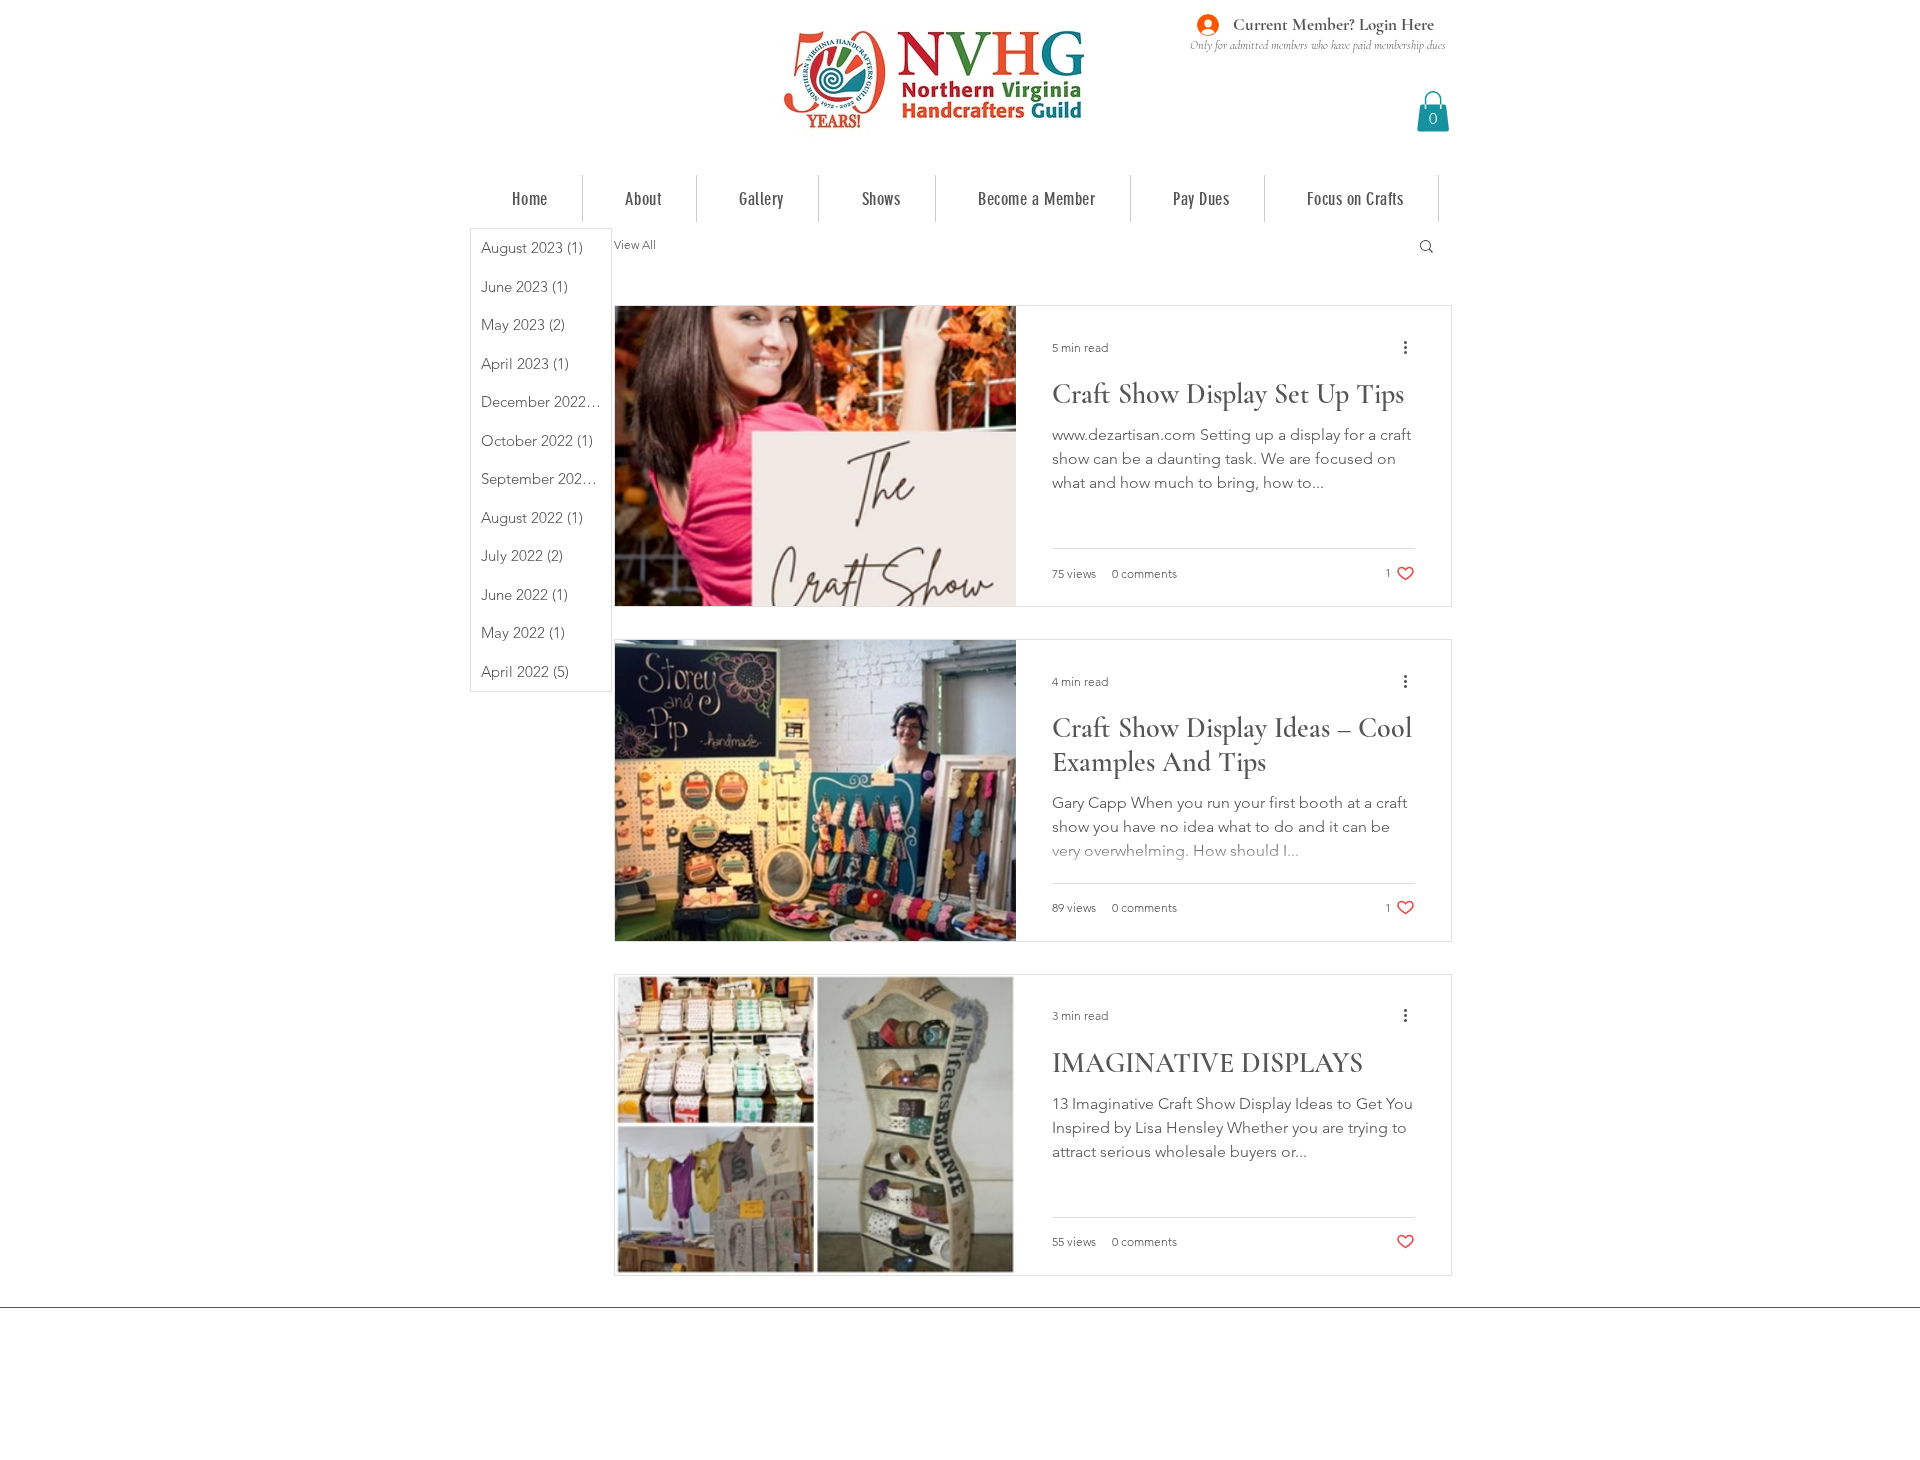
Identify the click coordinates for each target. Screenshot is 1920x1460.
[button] (1433, 111)
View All (635, 244)
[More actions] (1412, 347)
